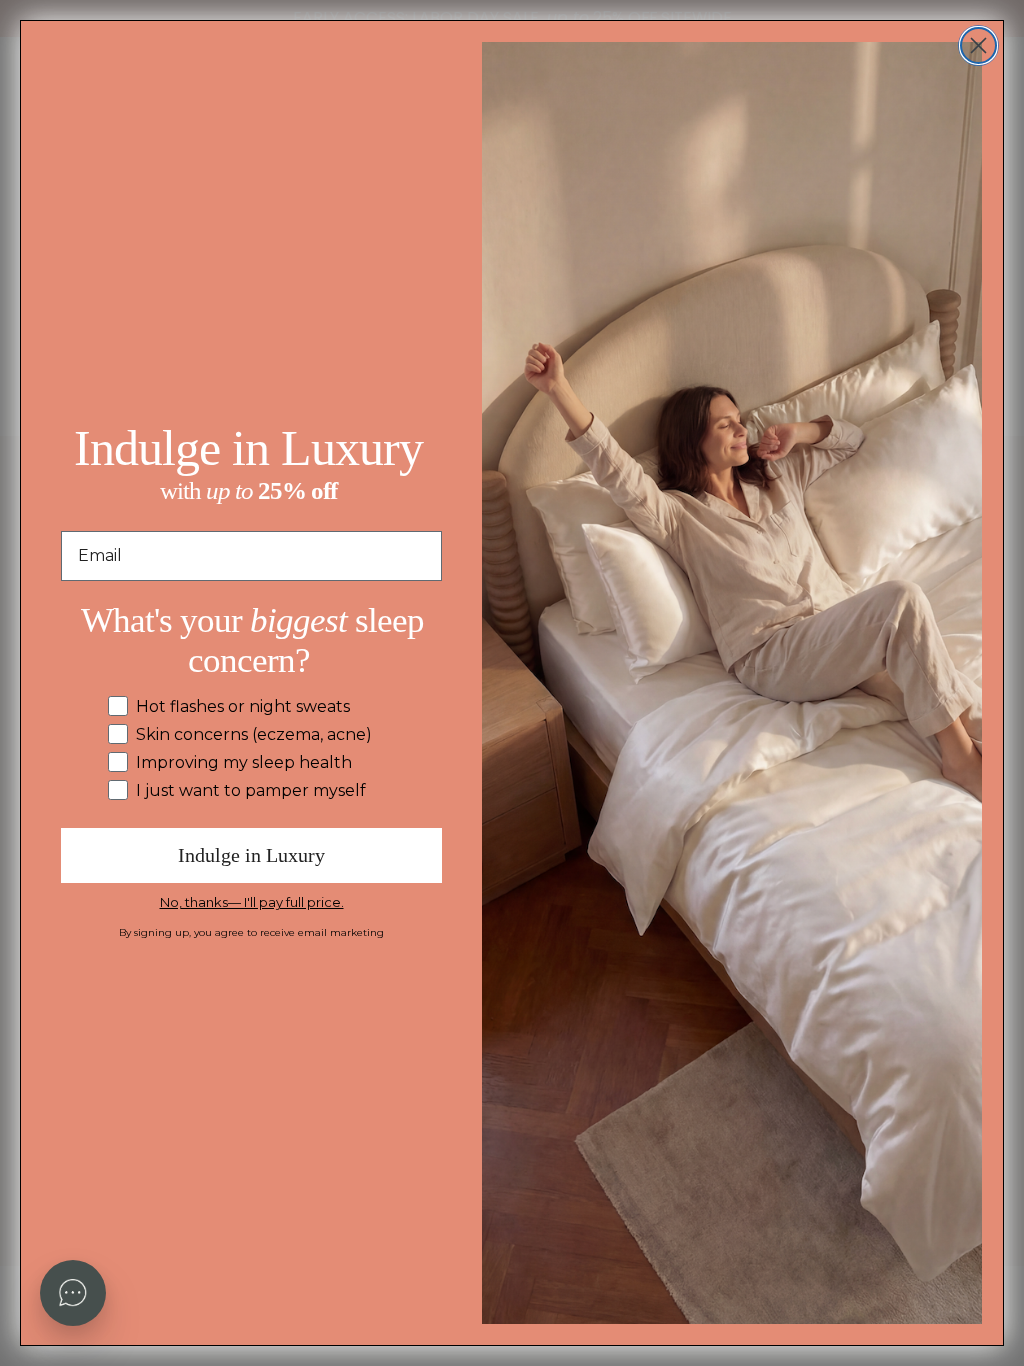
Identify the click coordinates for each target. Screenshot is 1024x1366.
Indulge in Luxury (251, 855)
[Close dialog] (978, 45)
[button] (73, 1293)
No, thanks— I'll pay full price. (252, 902)
